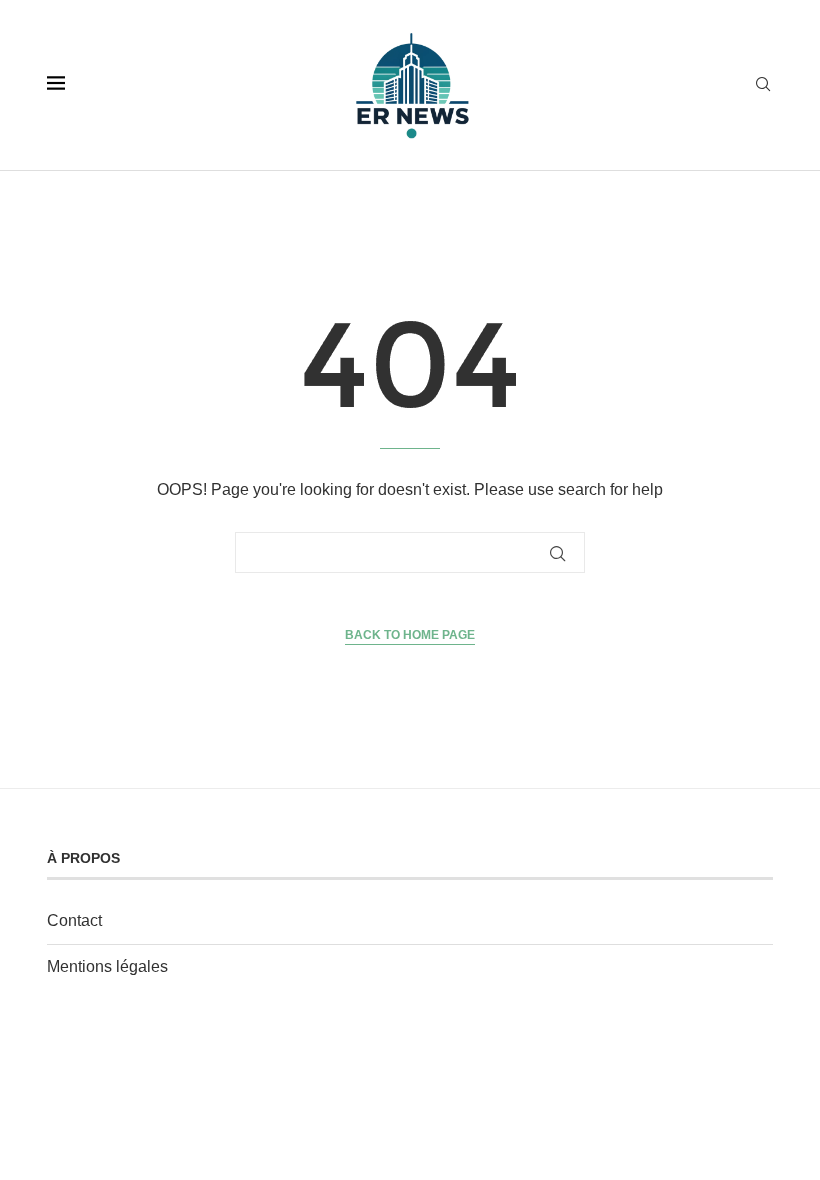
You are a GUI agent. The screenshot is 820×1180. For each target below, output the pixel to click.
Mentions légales (107, 966)
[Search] (763, 85)
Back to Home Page (410, 635)
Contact (74, 920)
